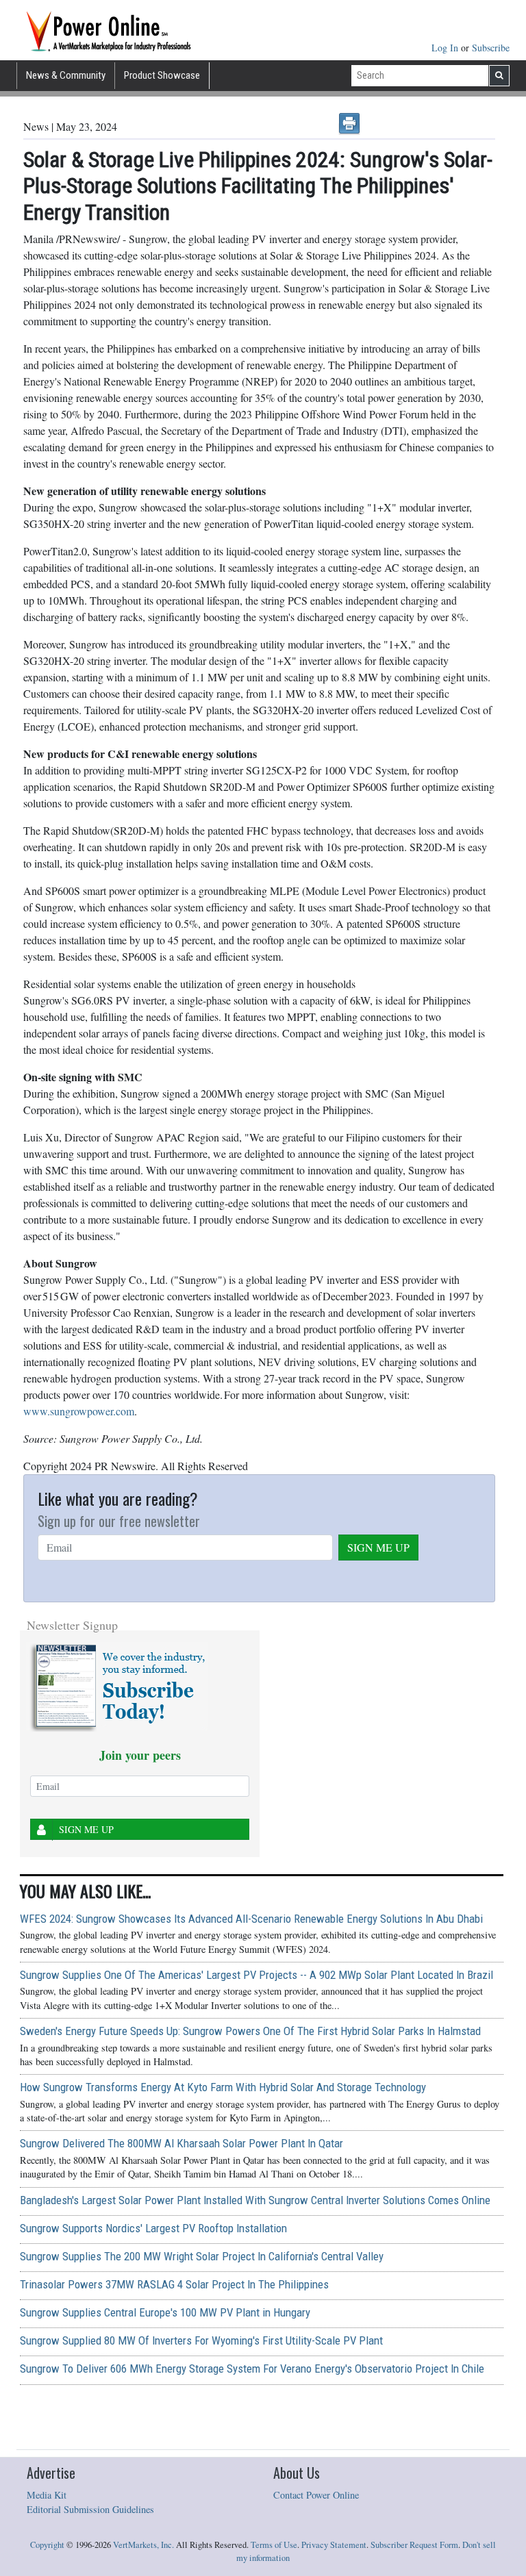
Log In (446, 48)
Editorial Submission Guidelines (90, 2509)
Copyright (47, 2545)
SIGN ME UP (378, 1547)
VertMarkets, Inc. (143, 2545)
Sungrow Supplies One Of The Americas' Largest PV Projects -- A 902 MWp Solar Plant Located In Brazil (256, 1975)
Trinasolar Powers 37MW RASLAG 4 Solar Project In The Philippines (174, 2284)
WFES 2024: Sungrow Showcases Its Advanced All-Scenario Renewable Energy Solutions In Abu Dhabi (251, 1919)
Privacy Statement (334, 2545)
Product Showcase (162, 75)
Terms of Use (274, 2545)
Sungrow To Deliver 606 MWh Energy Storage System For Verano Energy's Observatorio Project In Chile (252, 2369)
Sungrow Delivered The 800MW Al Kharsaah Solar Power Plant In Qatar (181, 2143)
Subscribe (491, 48)
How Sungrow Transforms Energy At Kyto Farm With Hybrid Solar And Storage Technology (223, 2087)
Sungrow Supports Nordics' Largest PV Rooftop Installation (153, 2228)
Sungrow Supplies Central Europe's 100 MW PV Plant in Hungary (165, 2312)
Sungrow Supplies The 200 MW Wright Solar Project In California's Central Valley (202, 2256)
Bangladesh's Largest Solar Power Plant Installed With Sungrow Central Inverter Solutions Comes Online (255, 2200)
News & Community (66, 75)
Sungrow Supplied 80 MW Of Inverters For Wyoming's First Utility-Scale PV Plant (201, 2340)
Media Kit (47, 2495)
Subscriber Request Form (414, 2545)
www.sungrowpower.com (79, 1411)
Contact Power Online (316, 2495)
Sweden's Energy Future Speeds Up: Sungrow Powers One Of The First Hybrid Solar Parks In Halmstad (250, 2031)
